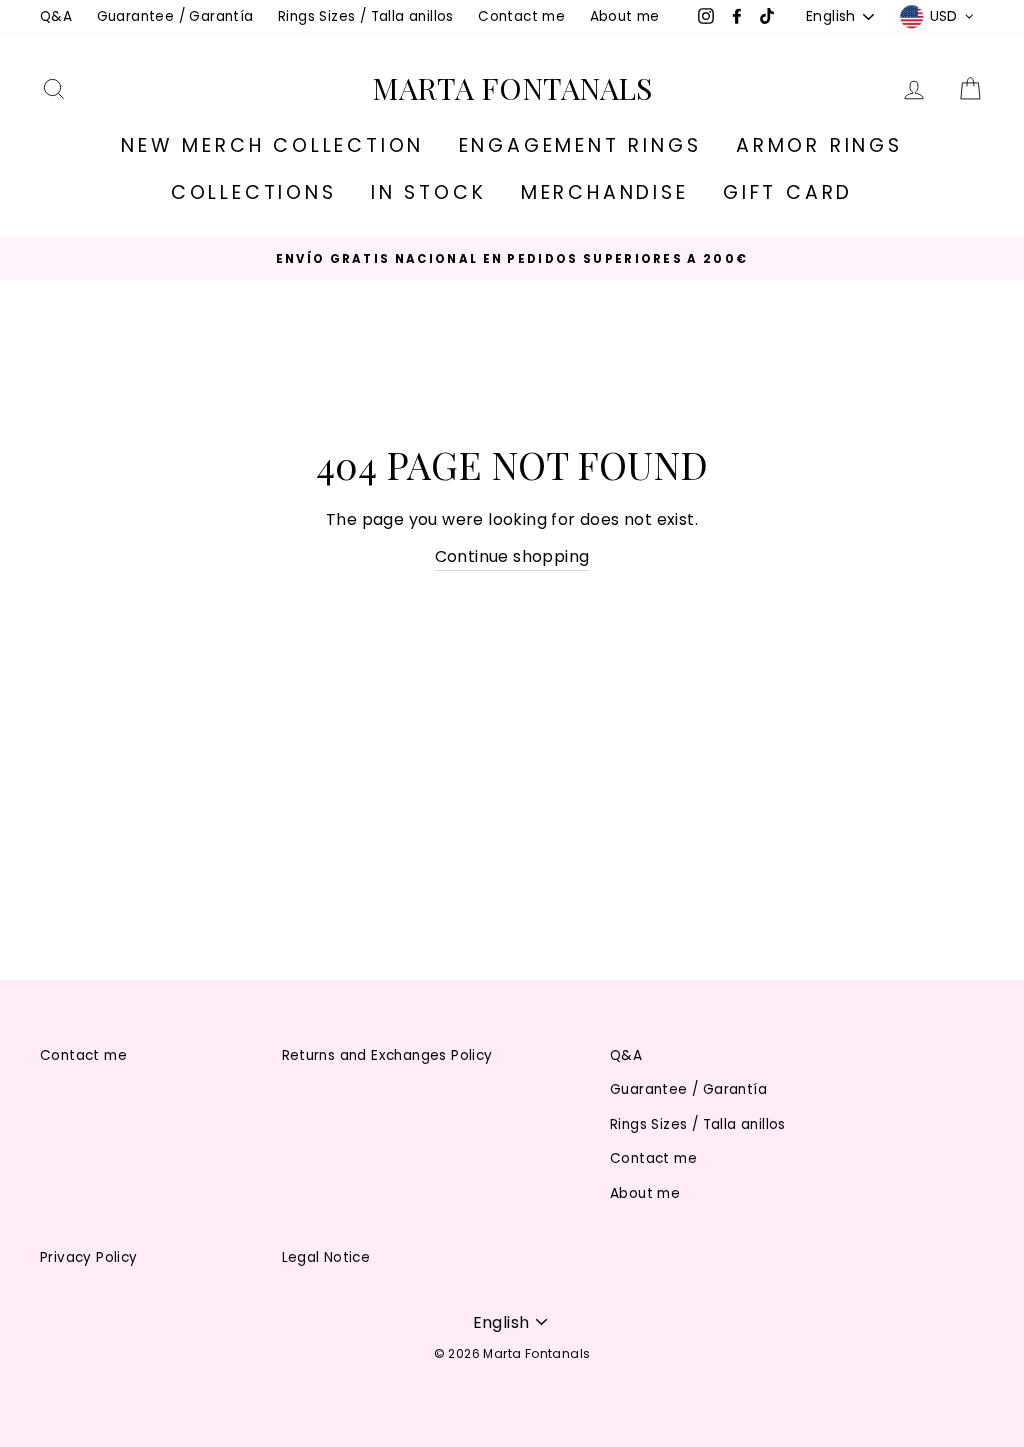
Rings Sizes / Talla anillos (366, 16)
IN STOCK (428, 192)
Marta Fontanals (512, 88)
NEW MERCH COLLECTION (272, 145)
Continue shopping (512, 556)
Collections (254, 192)
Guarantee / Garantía (175, 16)
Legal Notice (326, 1257)
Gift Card (788, 192)
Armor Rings (819, 145)
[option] (512, 258)
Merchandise (605, 192)
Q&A (56, 16)
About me (625, 16)
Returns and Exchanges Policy (387, 1055)
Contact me (521, 16)
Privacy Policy (89, 1257)
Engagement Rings (580, 145)
